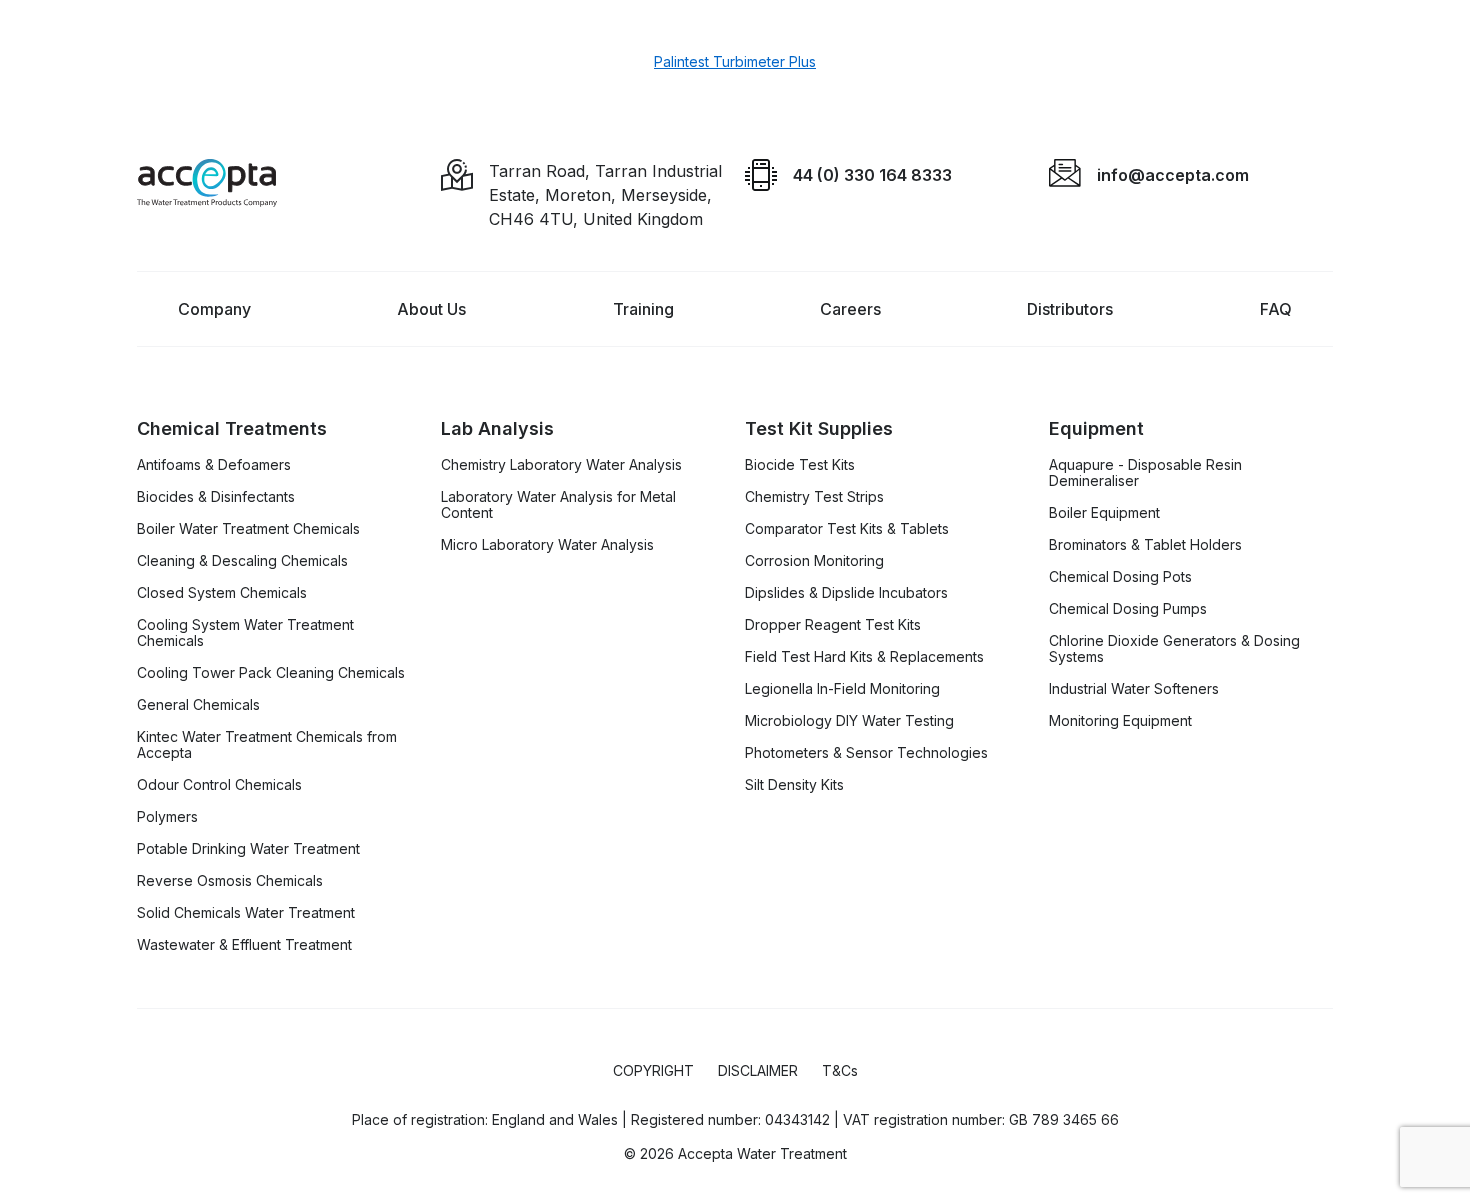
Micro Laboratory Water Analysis (547, 545)
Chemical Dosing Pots (1120, 577)
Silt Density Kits (794, 785)
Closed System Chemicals (222, 593)
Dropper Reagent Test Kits (833, 625)
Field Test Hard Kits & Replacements (864, 657)
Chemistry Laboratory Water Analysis (561, 465)
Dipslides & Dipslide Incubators (846, 593)
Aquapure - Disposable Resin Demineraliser (1145, 473)
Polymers (167, 817)
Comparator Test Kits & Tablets (847, 529)
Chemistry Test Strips (814, 497)
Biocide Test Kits (800, 465)
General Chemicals (198, 705)
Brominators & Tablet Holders (1145, 545)
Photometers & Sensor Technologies (866, 753)
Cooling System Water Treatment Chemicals (245, 633)
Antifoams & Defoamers (214, 465)
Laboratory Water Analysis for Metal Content (558, 505)
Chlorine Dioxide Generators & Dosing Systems (1174, 649)
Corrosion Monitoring (814, 561)
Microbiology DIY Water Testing (849, 721)
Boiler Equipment (1104, 513)
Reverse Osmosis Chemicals (230, 881)
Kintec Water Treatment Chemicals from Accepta (267, 745)
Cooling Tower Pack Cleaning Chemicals (271, 673)
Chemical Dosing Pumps (1128, 609)
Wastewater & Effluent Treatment (244, 945)
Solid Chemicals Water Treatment (246, 913)
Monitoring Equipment (1120, 721)
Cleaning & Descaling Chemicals (242, 561)
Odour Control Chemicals (219, 785)
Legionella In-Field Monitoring (842, 689)
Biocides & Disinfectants (216, 497)
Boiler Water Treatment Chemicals (248, 529)
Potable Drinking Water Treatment (248, 849)
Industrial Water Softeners (1134, 689)
